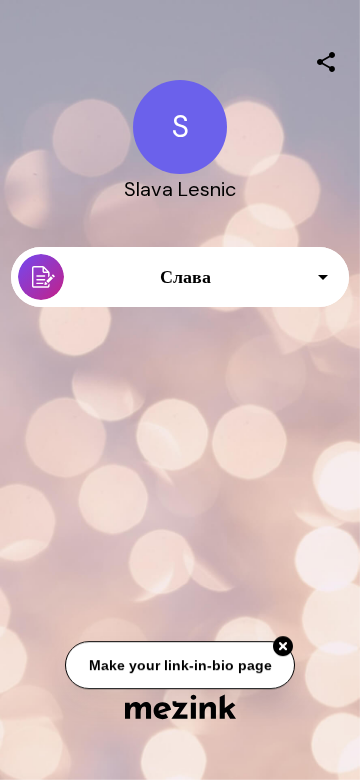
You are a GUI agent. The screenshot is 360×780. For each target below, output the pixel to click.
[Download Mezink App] (180, 706)
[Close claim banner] (283, 646)
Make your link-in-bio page (179, 665)
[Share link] (326, 59)
